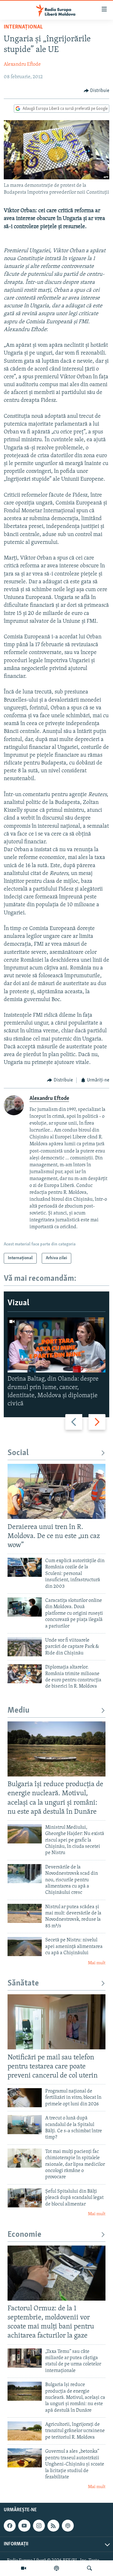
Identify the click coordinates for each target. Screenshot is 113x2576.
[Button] (97, 91)
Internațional (23, 27)
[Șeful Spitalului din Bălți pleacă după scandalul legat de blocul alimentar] (25, 2198)
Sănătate (23, 1983)
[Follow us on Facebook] (10, 2526)
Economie (24, 2235)
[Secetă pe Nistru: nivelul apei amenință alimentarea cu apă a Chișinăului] (25, 1947)
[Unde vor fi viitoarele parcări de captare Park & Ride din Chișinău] (25, 1647)
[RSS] (53, 2526)
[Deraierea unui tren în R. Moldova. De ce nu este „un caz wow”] (56, 1491)
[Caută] (89, 2568)
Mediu (19, 1711)
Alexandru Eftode (22, 64)
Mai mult (97, 1963)
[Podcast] (56, 2568)
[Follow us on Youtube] (24, 2526)
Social (18, 1453)
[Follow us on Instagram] (39, 2526)
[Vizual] (24, 2568)
